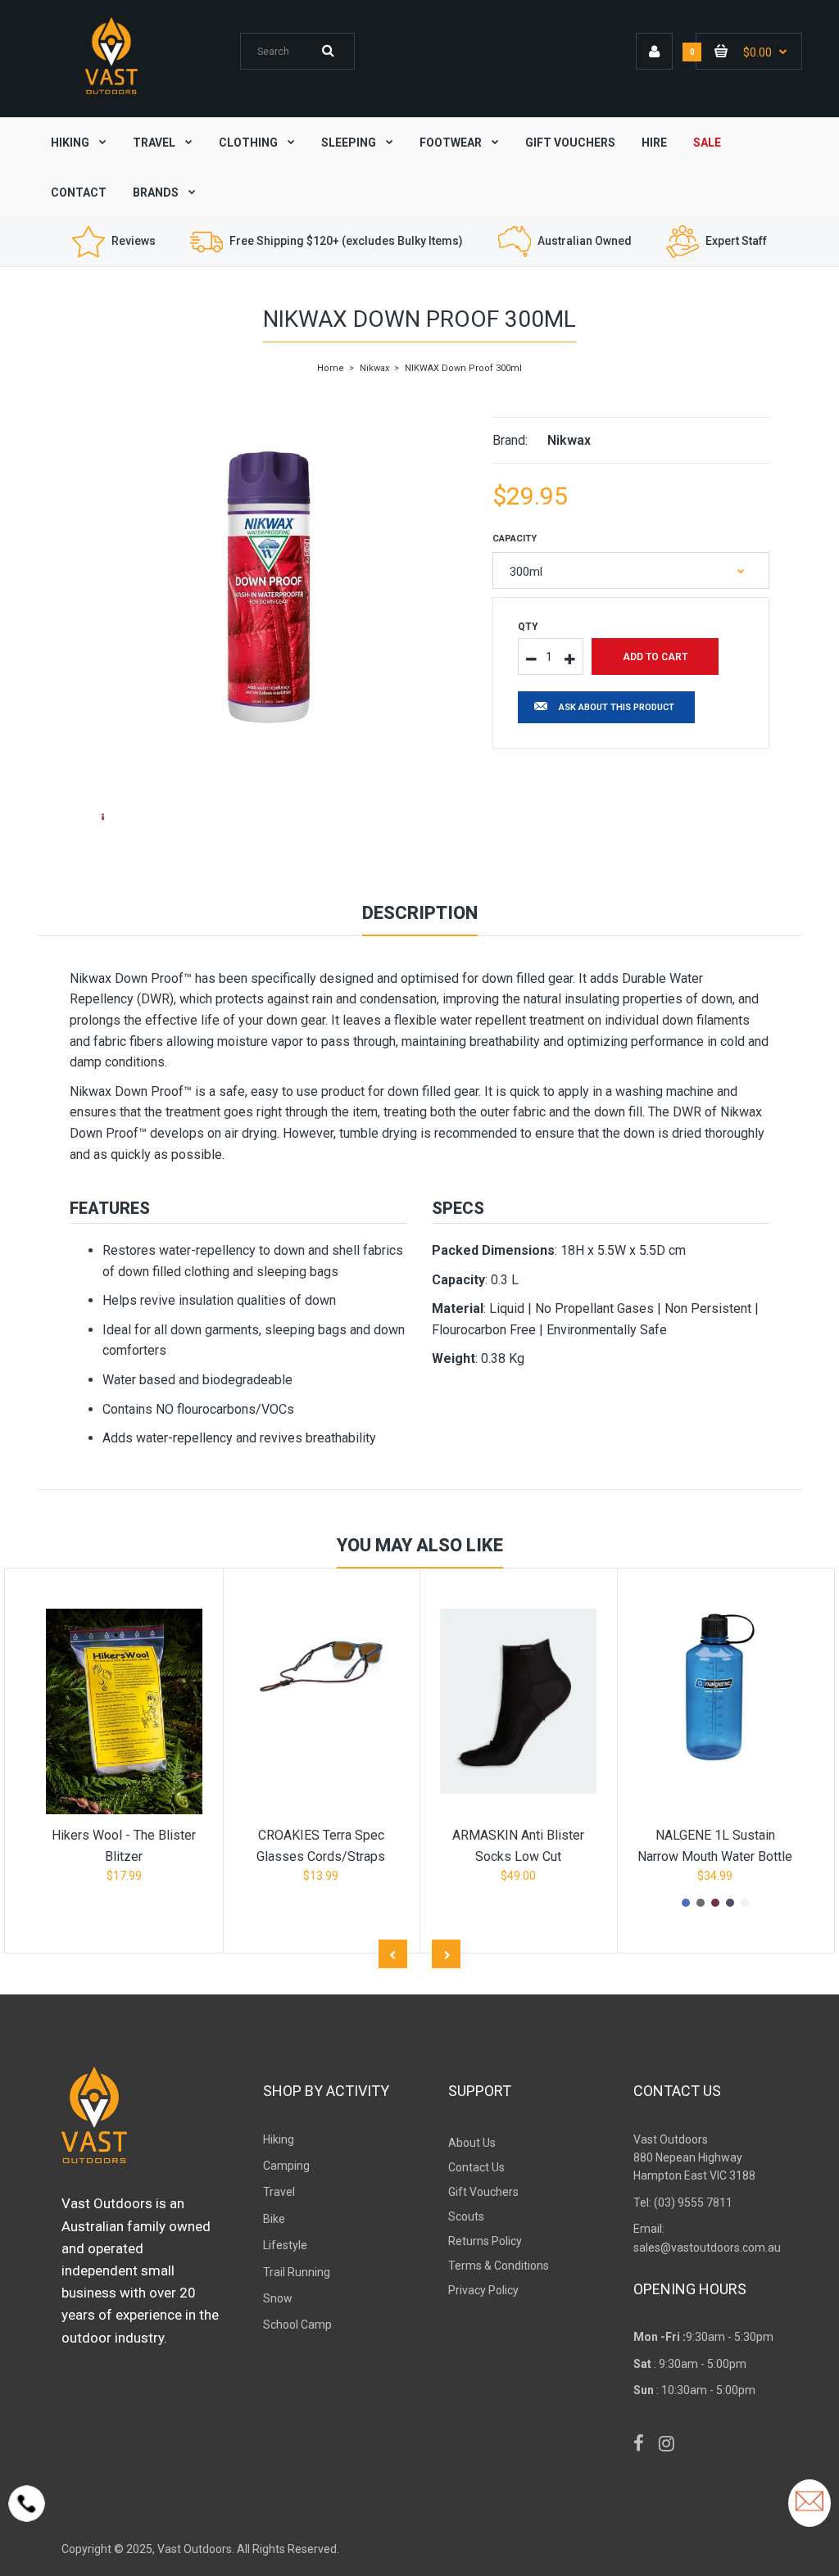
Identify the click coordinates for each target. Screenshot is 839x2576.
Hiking (279, 2139)
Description (420, 913)
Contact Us (476, 2167)
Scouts (466, 2216)
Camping (286, 2166)
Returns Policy (485, 2241)
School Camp (297, 2325)
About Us (472, 2143)
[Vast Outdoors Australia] (111, 94)
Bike (274, 2219)
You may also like (420, 1545)
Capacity (515, 539)
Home (331, 368)
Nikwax (374, 368)
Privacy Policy (483, 2290)
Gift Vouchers (483, 2192)
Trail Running (297, 2272)
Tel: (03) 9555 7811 (683, 2203)
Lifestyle (285, 2245)
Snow (278, 2298)
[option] (269, 587)
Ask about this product (617, 707)
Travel (279, 2192)
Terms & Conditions (499, 2266)
